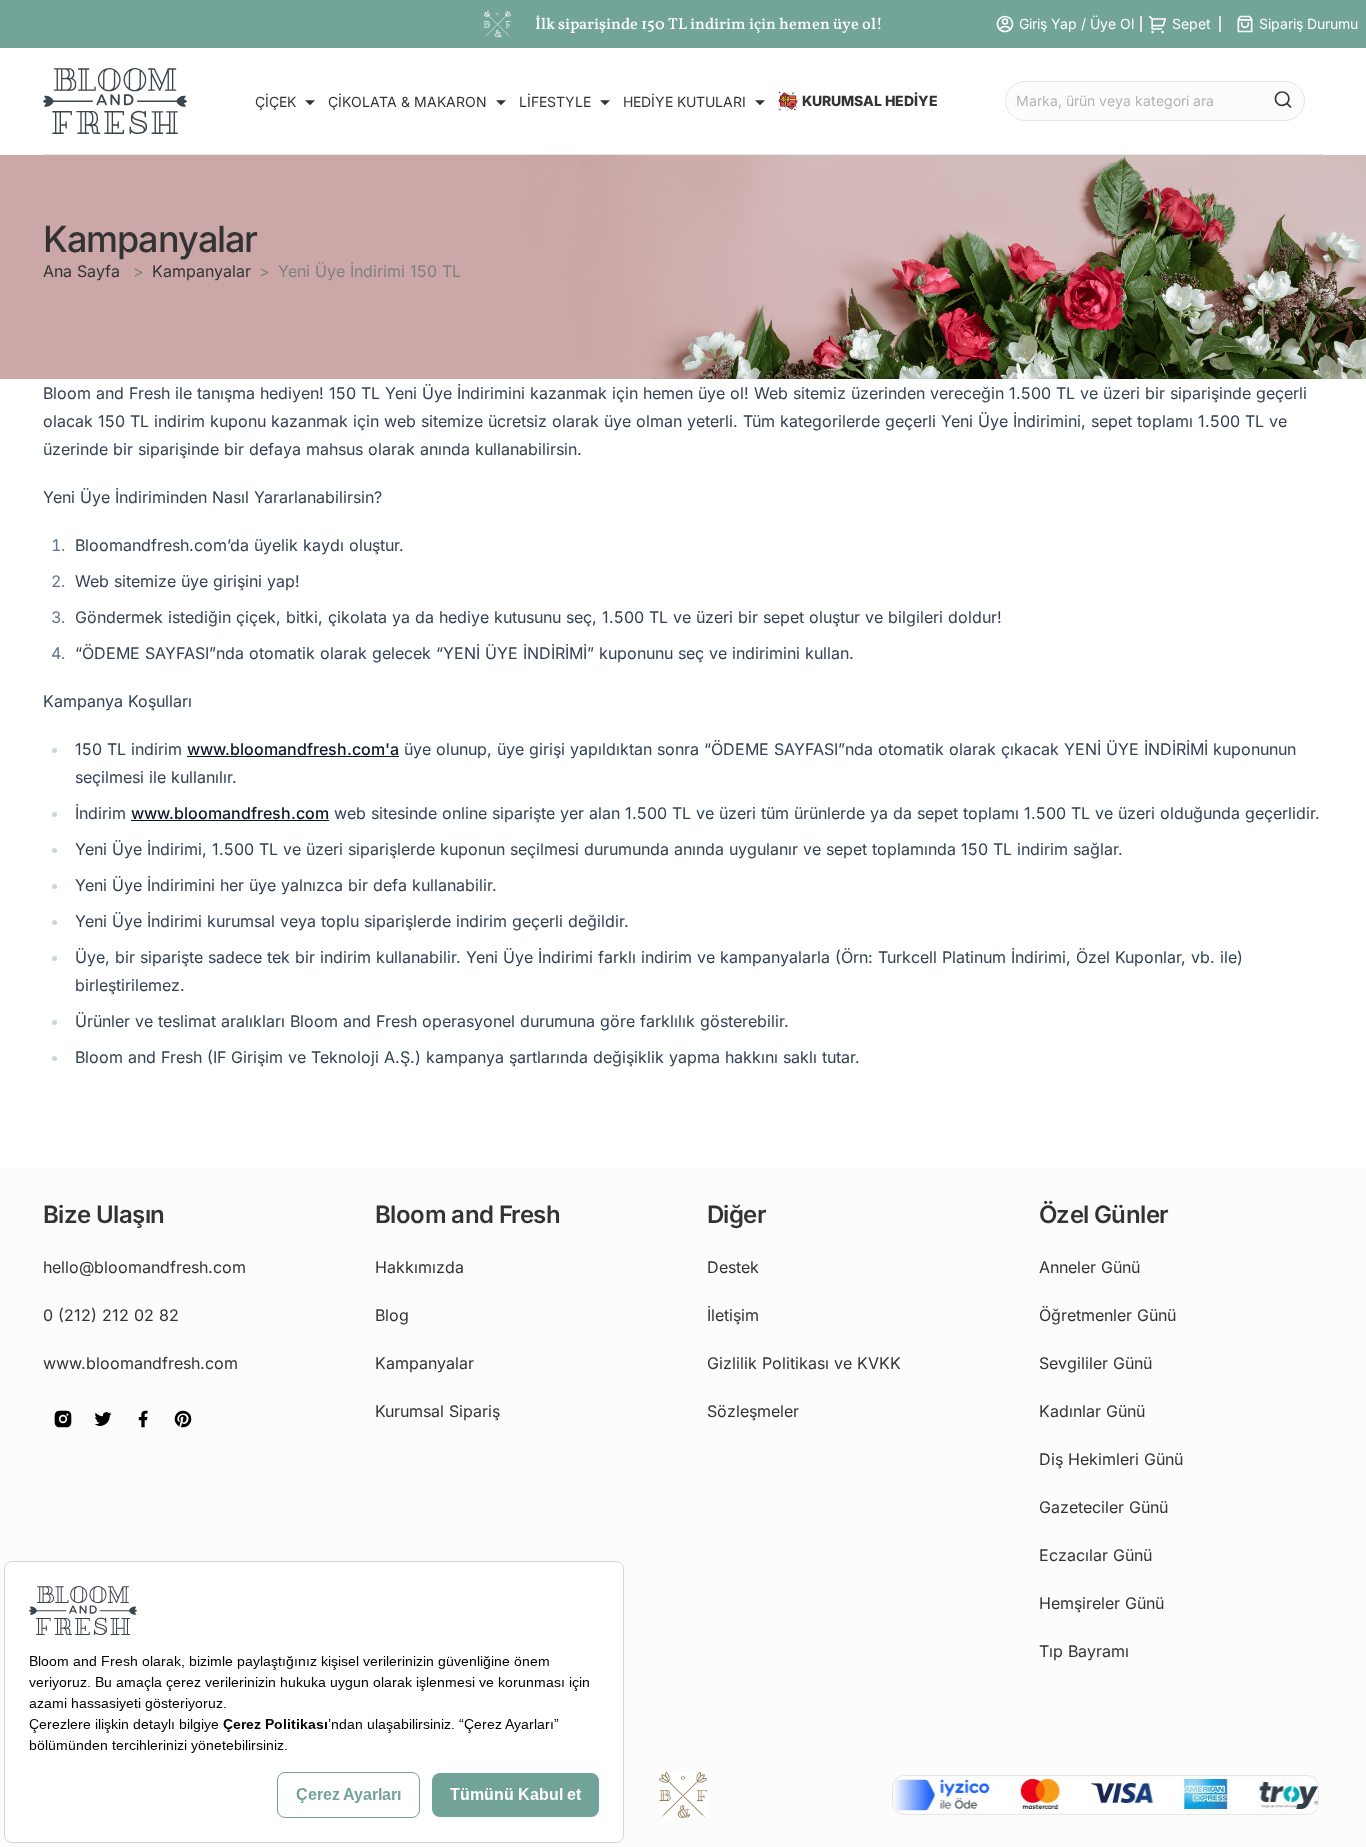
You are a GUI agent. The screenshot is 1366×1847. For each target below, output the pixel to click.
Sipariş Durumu (1308, 23)
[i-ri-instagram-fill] (63, 1433)
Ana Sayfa (84, 271)
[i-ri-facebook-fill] (143, 1433)
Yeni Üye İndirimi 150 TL (369, 271)
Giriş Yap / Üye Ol (1076, 23)
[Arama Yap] (1283, 99)
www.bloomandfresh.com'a (293, 749)
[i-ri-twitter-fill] (103, 1433)
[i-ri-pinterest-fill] (183, 1433)
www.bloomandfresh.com (230, 813)
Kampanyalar (201, 271)
